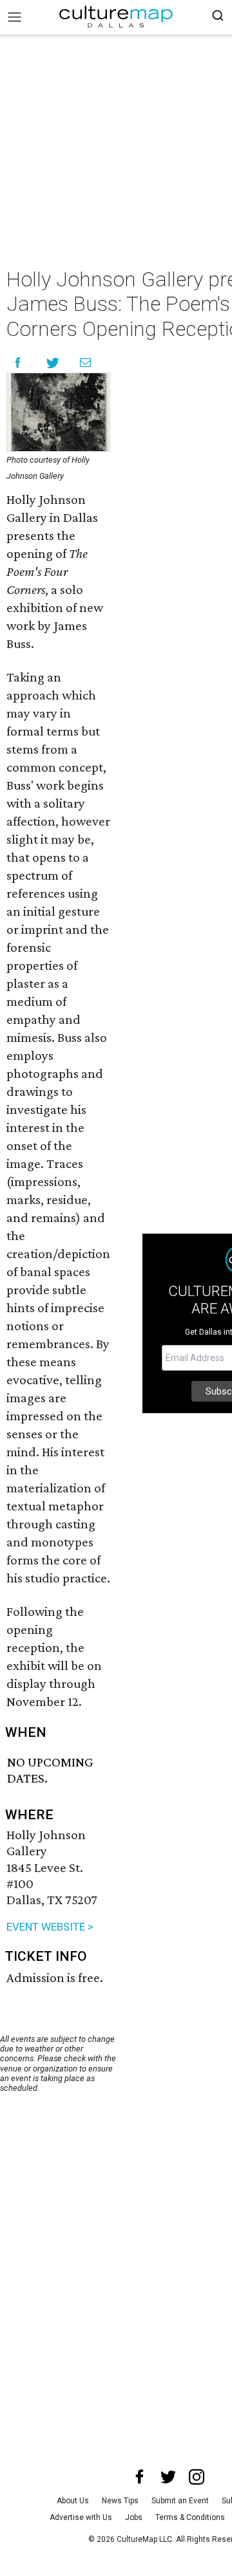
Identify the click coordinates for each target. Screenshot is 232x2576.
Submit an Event (180, 2501)
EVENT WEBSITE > (50, 1927)
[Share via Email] (85, 363)
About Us (73, 2501)
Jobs (134, 2517)
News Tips (120, 2501)
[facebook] (140, 2477)
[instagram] (197, 2477)
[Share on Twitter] (53, 363)
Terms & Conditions (190, 2517)
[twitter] (168, 2477)
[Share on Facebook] (18, 363)
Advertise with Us (81, 2517)
